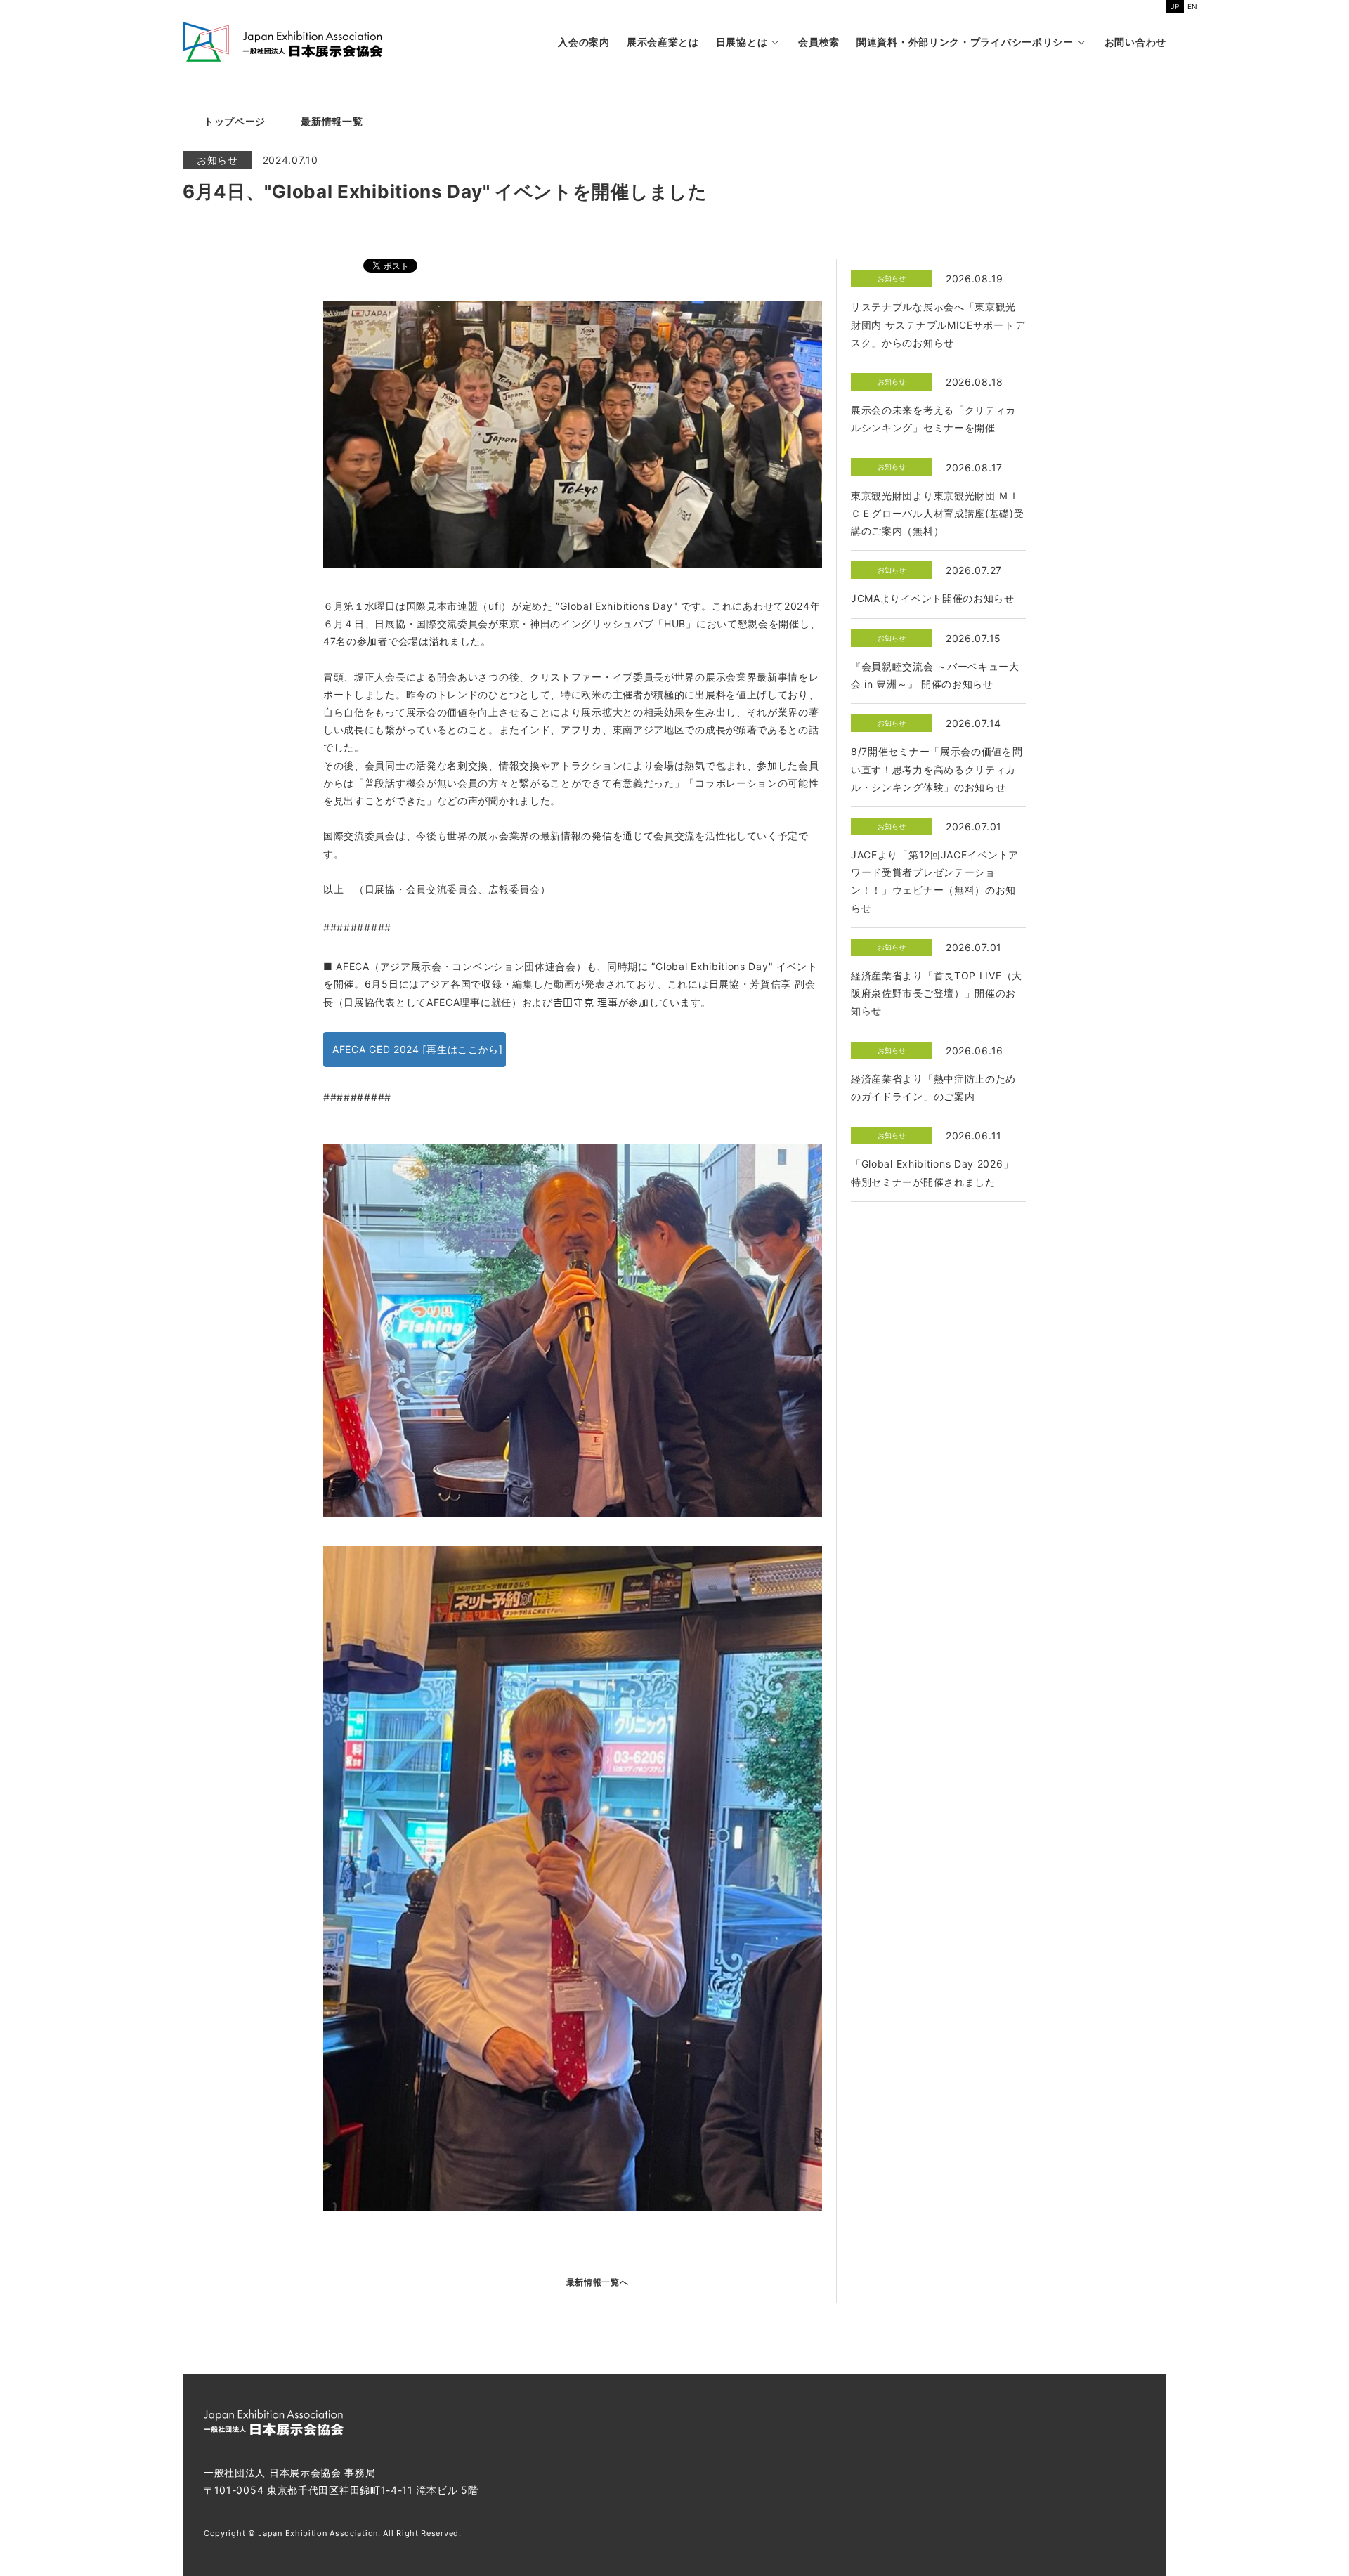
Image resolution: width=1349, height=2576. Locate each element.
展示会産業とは (663, 42)
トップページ (235, 121)
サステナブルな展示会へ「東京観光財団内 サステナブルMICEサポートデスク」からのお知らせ (938, 324)
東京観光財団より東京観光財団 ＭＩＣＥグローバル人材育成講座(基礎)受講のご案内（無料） (938, 513)
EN (1193, 6)
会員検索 (819, 42)
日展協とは (742, 42)
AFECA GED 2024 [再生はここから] (418, 1049)
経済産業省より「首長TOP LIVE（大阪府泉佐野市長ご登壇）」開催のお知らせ (937, 993)
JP (1175, 6)
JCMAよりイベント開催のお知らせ (933, 598)
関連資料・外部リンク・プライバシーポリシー (965, 42)
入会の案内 (584, 42)
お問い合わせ (1135, 42)
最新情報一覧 (332, 121)
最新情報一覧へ (598, 2282)
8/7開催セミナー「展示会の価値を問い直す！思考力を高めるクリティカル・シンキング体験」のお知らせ (937, 769)
